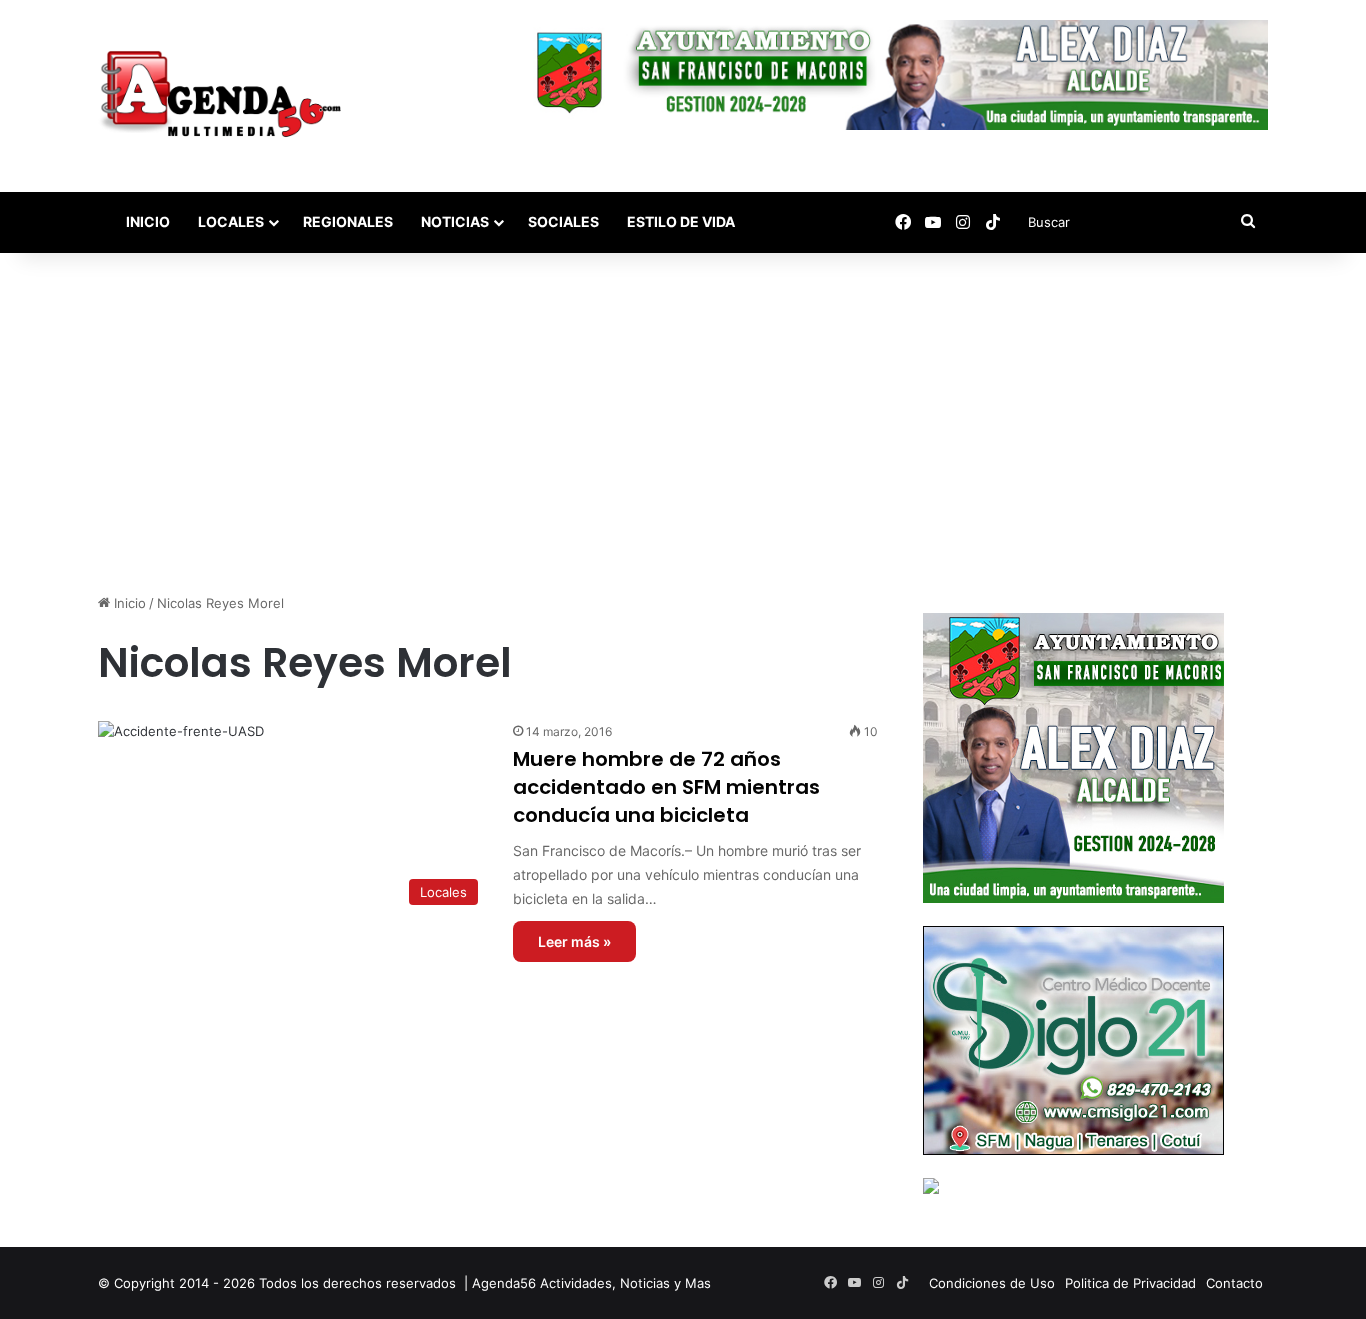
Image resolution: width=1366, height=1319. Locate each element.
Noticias (455, 221)
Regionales (348, 221)
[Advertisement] (683, 423)
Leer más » (574, 941)
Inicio (146, 221)
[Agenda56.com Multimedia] (224, 96)
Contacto (1234, 1283)
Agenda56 (504, 1283)
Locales (231, 221)
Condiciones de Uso (992, 1283)
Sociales (563, 221)
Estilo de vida (681, 221)
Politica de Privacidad (1130, 1283)
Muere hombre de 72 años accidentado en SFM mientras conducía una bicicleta (666, 787)
